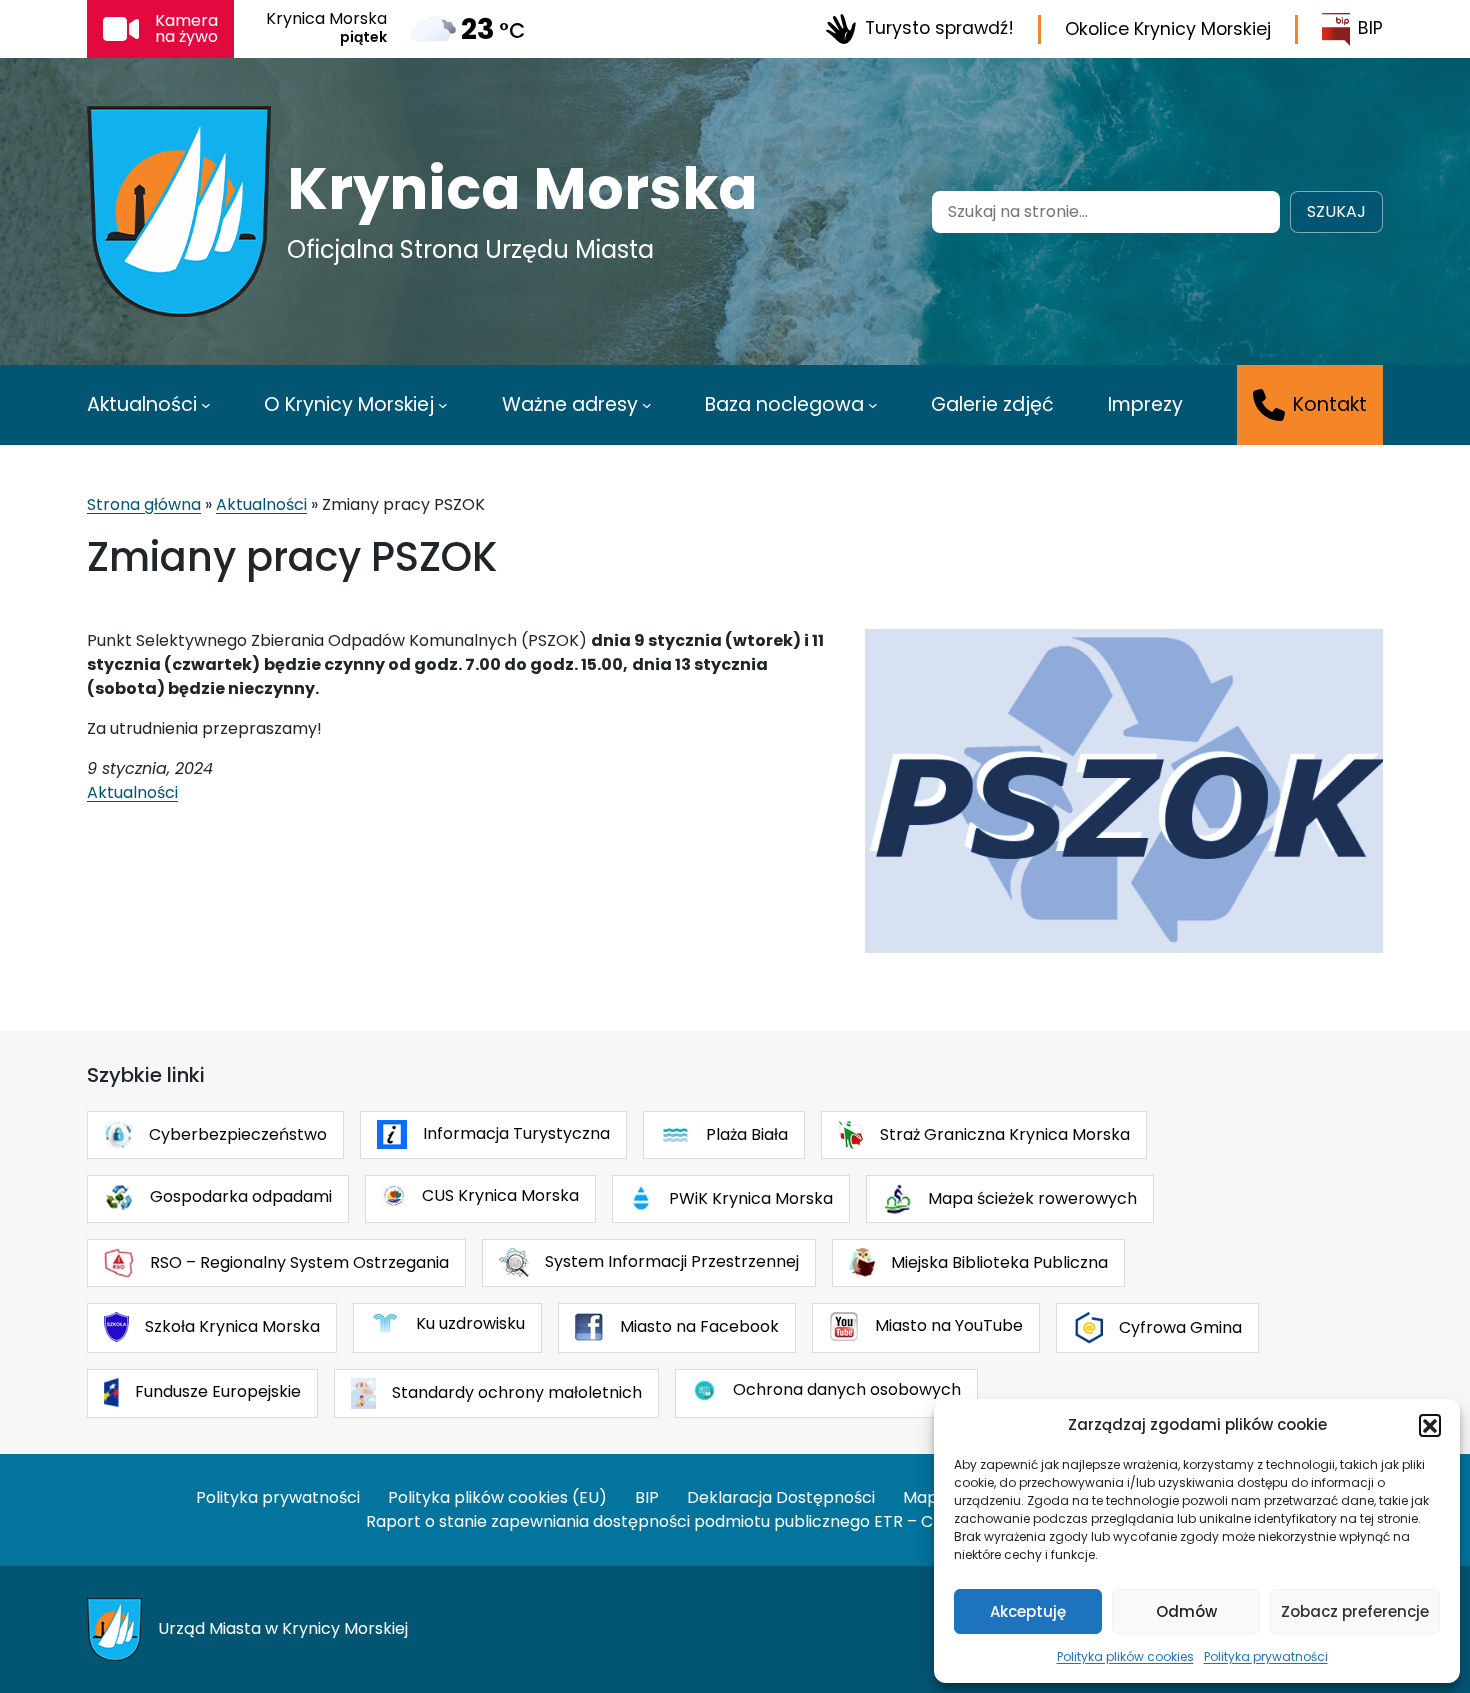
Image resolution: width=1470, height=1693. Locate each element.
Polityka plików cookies (1125, 1656)
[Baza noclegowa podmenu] (873, 405)
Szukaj (1336, 211)
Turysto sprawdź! (939, 28)
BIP (1370, 28)
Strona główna (144, 504)
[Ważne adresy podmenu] (647, 405)
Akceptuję (1028, 1611)
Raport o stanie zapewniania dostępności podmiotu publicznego (618, 1521)
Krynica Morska (522, 189)
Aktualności (261, 504)
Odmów (1186, 1611)
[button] (1430, 1425)
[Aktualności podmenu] (206, 405)
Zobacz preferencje (1355, 1611)
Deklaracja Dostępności (781, 1497)
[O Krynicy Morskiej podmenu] (443, 405)
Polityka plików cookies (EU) (497, 1497)
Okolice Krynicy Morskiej (1168, 29)
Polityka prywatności (1266, 1656)
